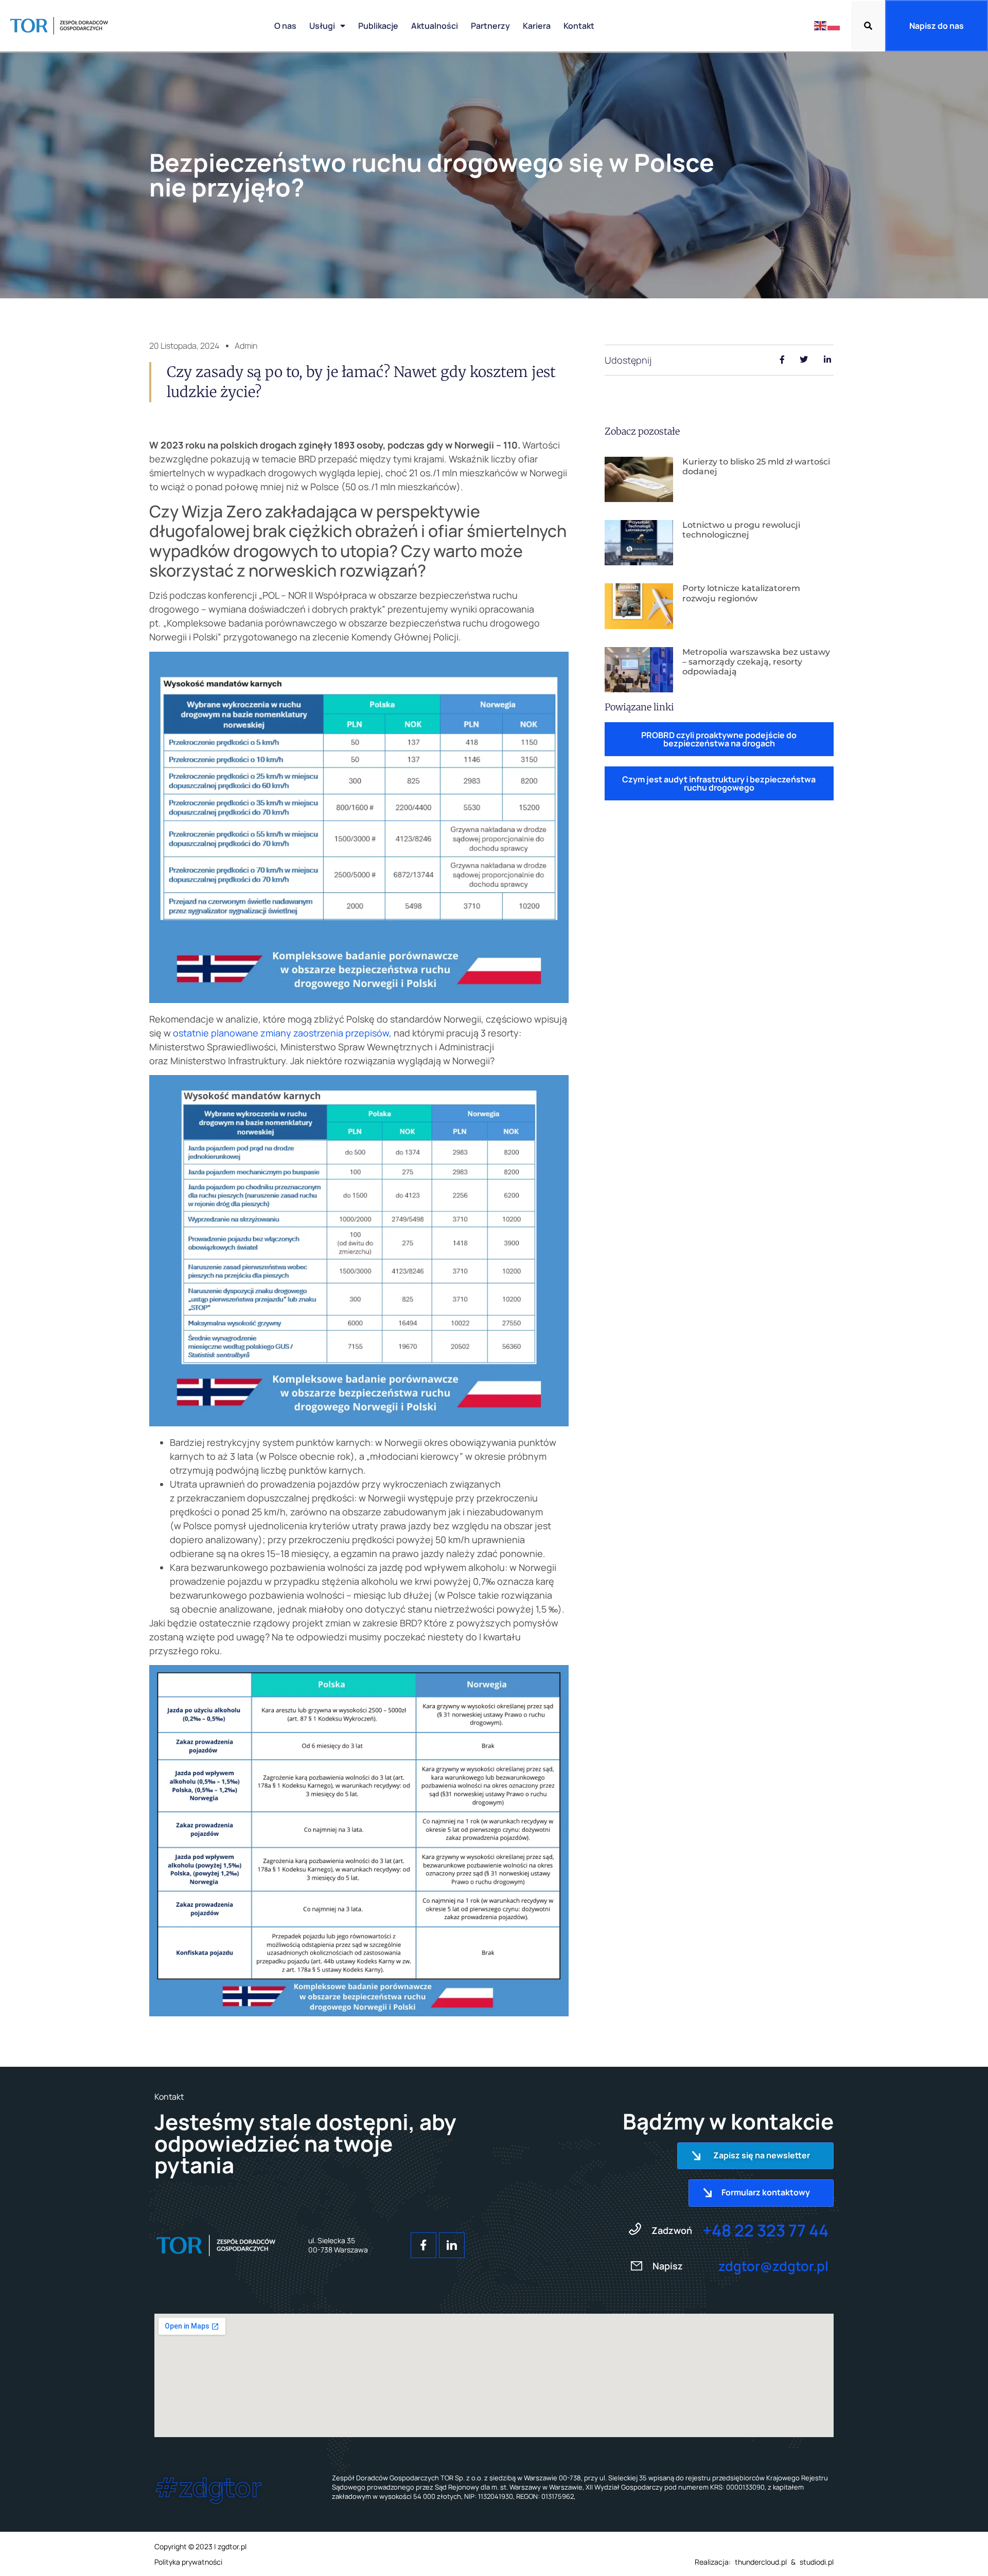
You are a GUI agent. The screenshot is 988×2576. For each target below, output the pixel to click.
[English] (821, 25)
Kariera (537, 26)
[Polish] (834, 25)
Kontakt (579, 26)
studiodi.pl (817, 2562)
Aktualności (435, 26)
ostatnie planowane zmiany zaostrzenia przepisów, (282, 1033)
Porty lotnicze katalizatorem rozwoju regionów (741, 593)
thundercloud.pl (761, 2562)
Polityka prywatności (188, 2562)
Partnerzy (490, 26)
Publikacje (378, 26)
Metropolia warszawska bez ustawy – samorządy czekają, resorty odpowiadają (756, 662)
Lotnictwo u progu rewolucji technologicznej (741, 530)
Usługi (322, 26)
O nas (285, 26)
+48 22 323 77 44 (765, 2230)
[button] (868, 26)
